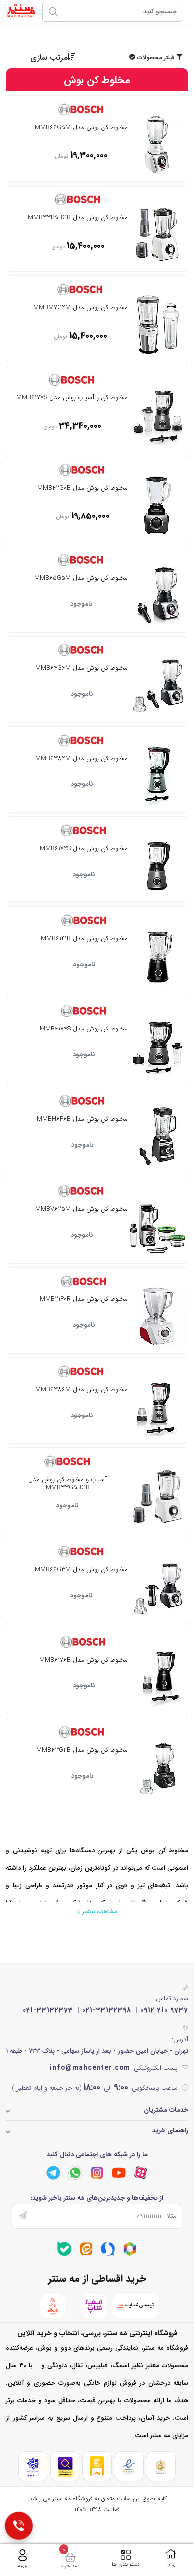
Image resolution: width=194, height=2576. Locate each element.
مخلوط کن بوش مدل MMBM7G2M (81, 308)
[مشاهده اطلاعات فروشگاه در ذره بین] (65, 2467)
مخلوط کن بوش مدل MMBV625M (82, 1210)
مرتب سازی (49, 58)
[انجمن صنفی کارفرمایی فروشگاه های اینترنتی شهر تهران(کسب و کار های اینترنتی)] (33, 2467)
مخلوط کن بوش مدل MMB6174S (84, 1030)
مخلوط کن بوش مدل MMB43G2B (82, 1751)
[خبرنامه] (23, 2216)
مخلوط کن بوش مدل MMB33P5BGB (78, 218)
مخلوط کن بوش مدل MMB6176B (84, 1661)
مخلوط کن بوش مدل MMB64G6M (82, 669)
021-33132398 (107, 2010)
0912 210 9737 (164, 2010)
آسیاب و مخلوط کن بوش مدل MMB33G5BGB (68, 1484)
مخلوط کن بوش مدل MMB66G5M (81, 128)
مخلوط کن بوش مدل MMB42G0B (83, 489)
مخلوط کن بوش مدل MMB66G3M (81, 1570)
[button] (144, 58)
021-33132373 (48, 2010)
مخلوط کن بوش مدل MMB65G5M (81, 579)
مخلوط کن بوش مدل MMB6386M (82, 1390)
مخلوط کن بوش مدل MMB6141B (84, 939)
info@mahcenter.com (90, 2068)
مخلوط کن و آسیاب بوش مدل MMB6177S (72, 398)
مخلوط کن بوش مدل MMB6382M (82, 759)
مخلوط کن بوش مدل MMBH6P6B (82, 1120)
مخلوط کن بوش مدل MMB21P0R (84, 1300)
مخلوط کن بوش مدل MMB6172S (84, 849)
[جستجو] (53, 12)
